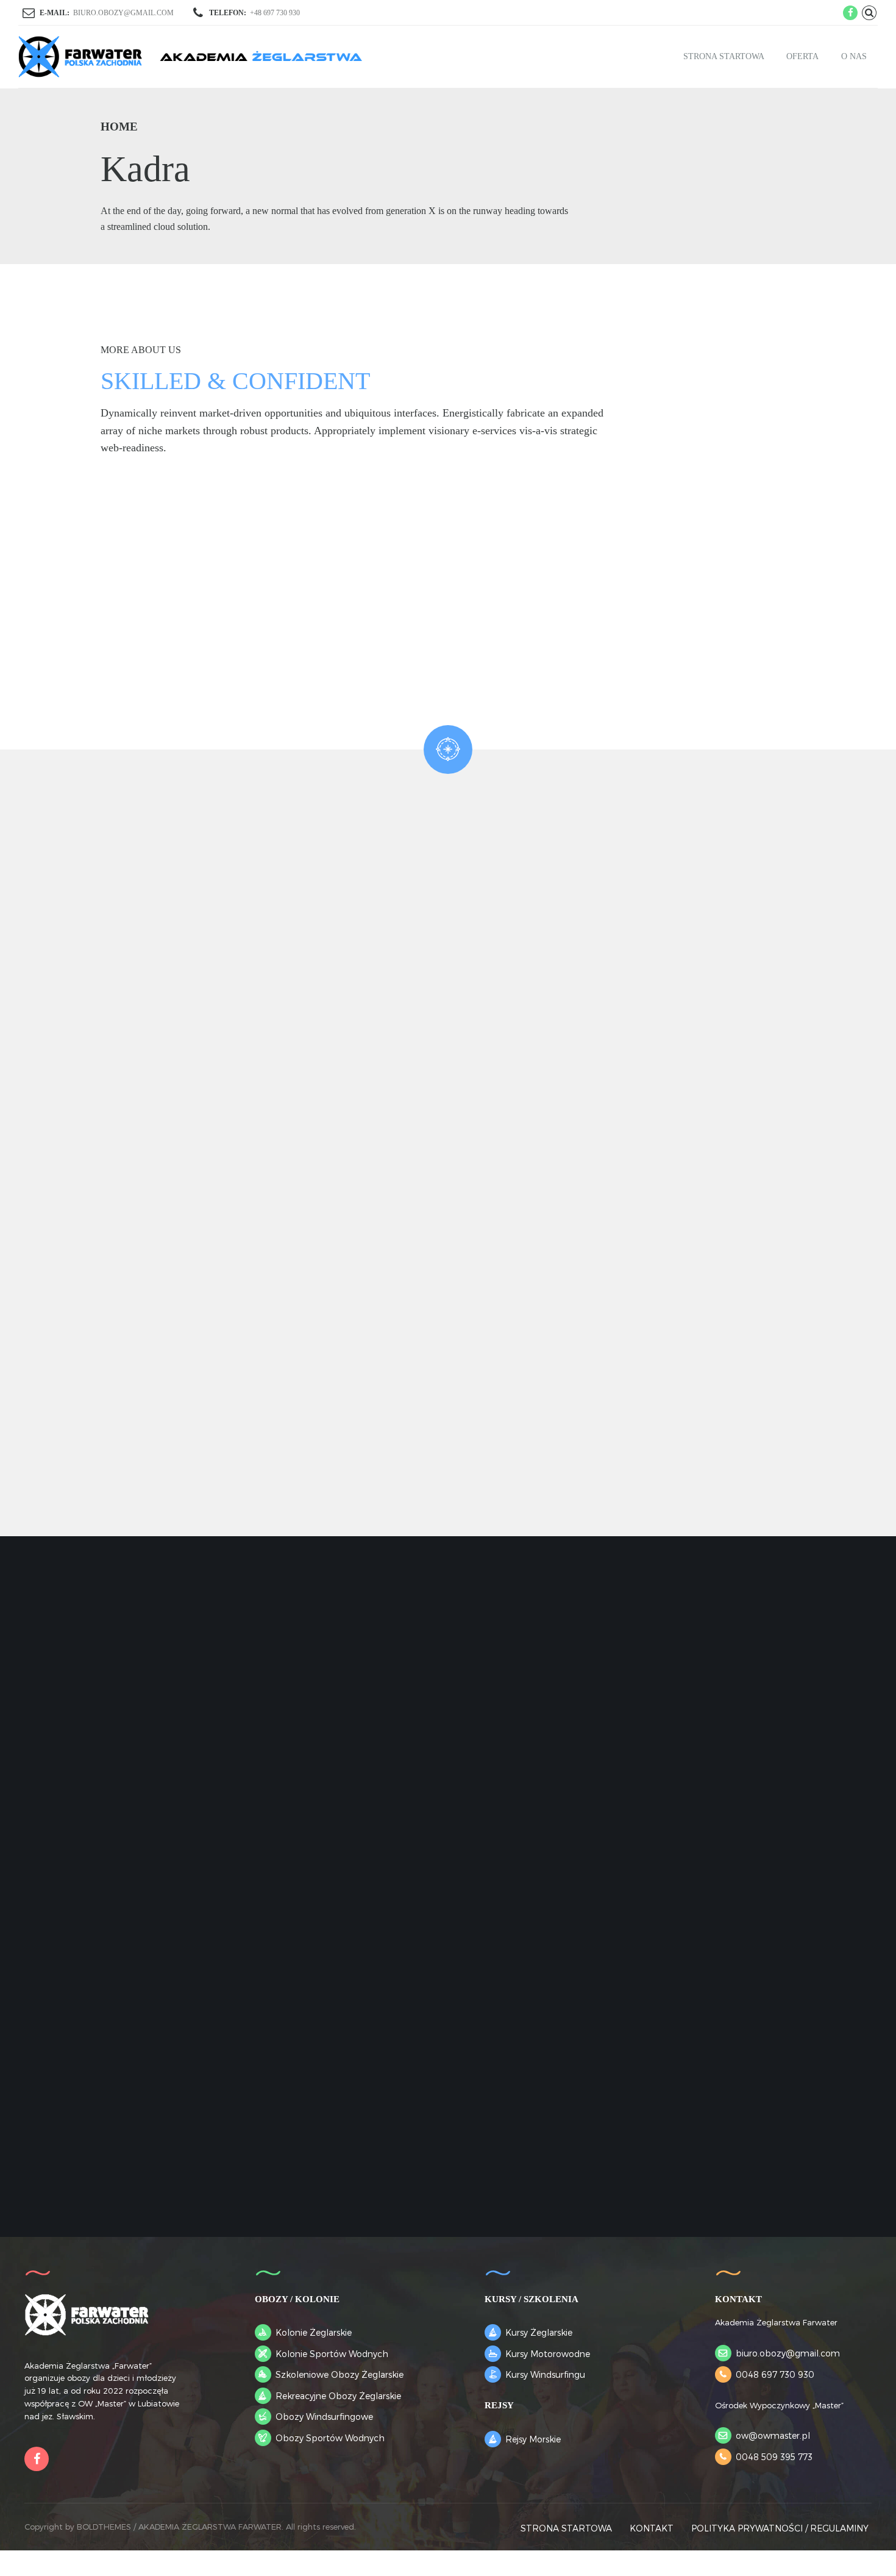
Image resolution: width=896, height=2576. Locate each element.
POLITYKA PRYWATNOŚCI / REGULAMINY (780, 2528)
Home (119, 127)
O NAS (854, 56)
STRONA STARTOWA (724, 56)
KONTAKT (652, 2528)
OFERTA (802, 56)
